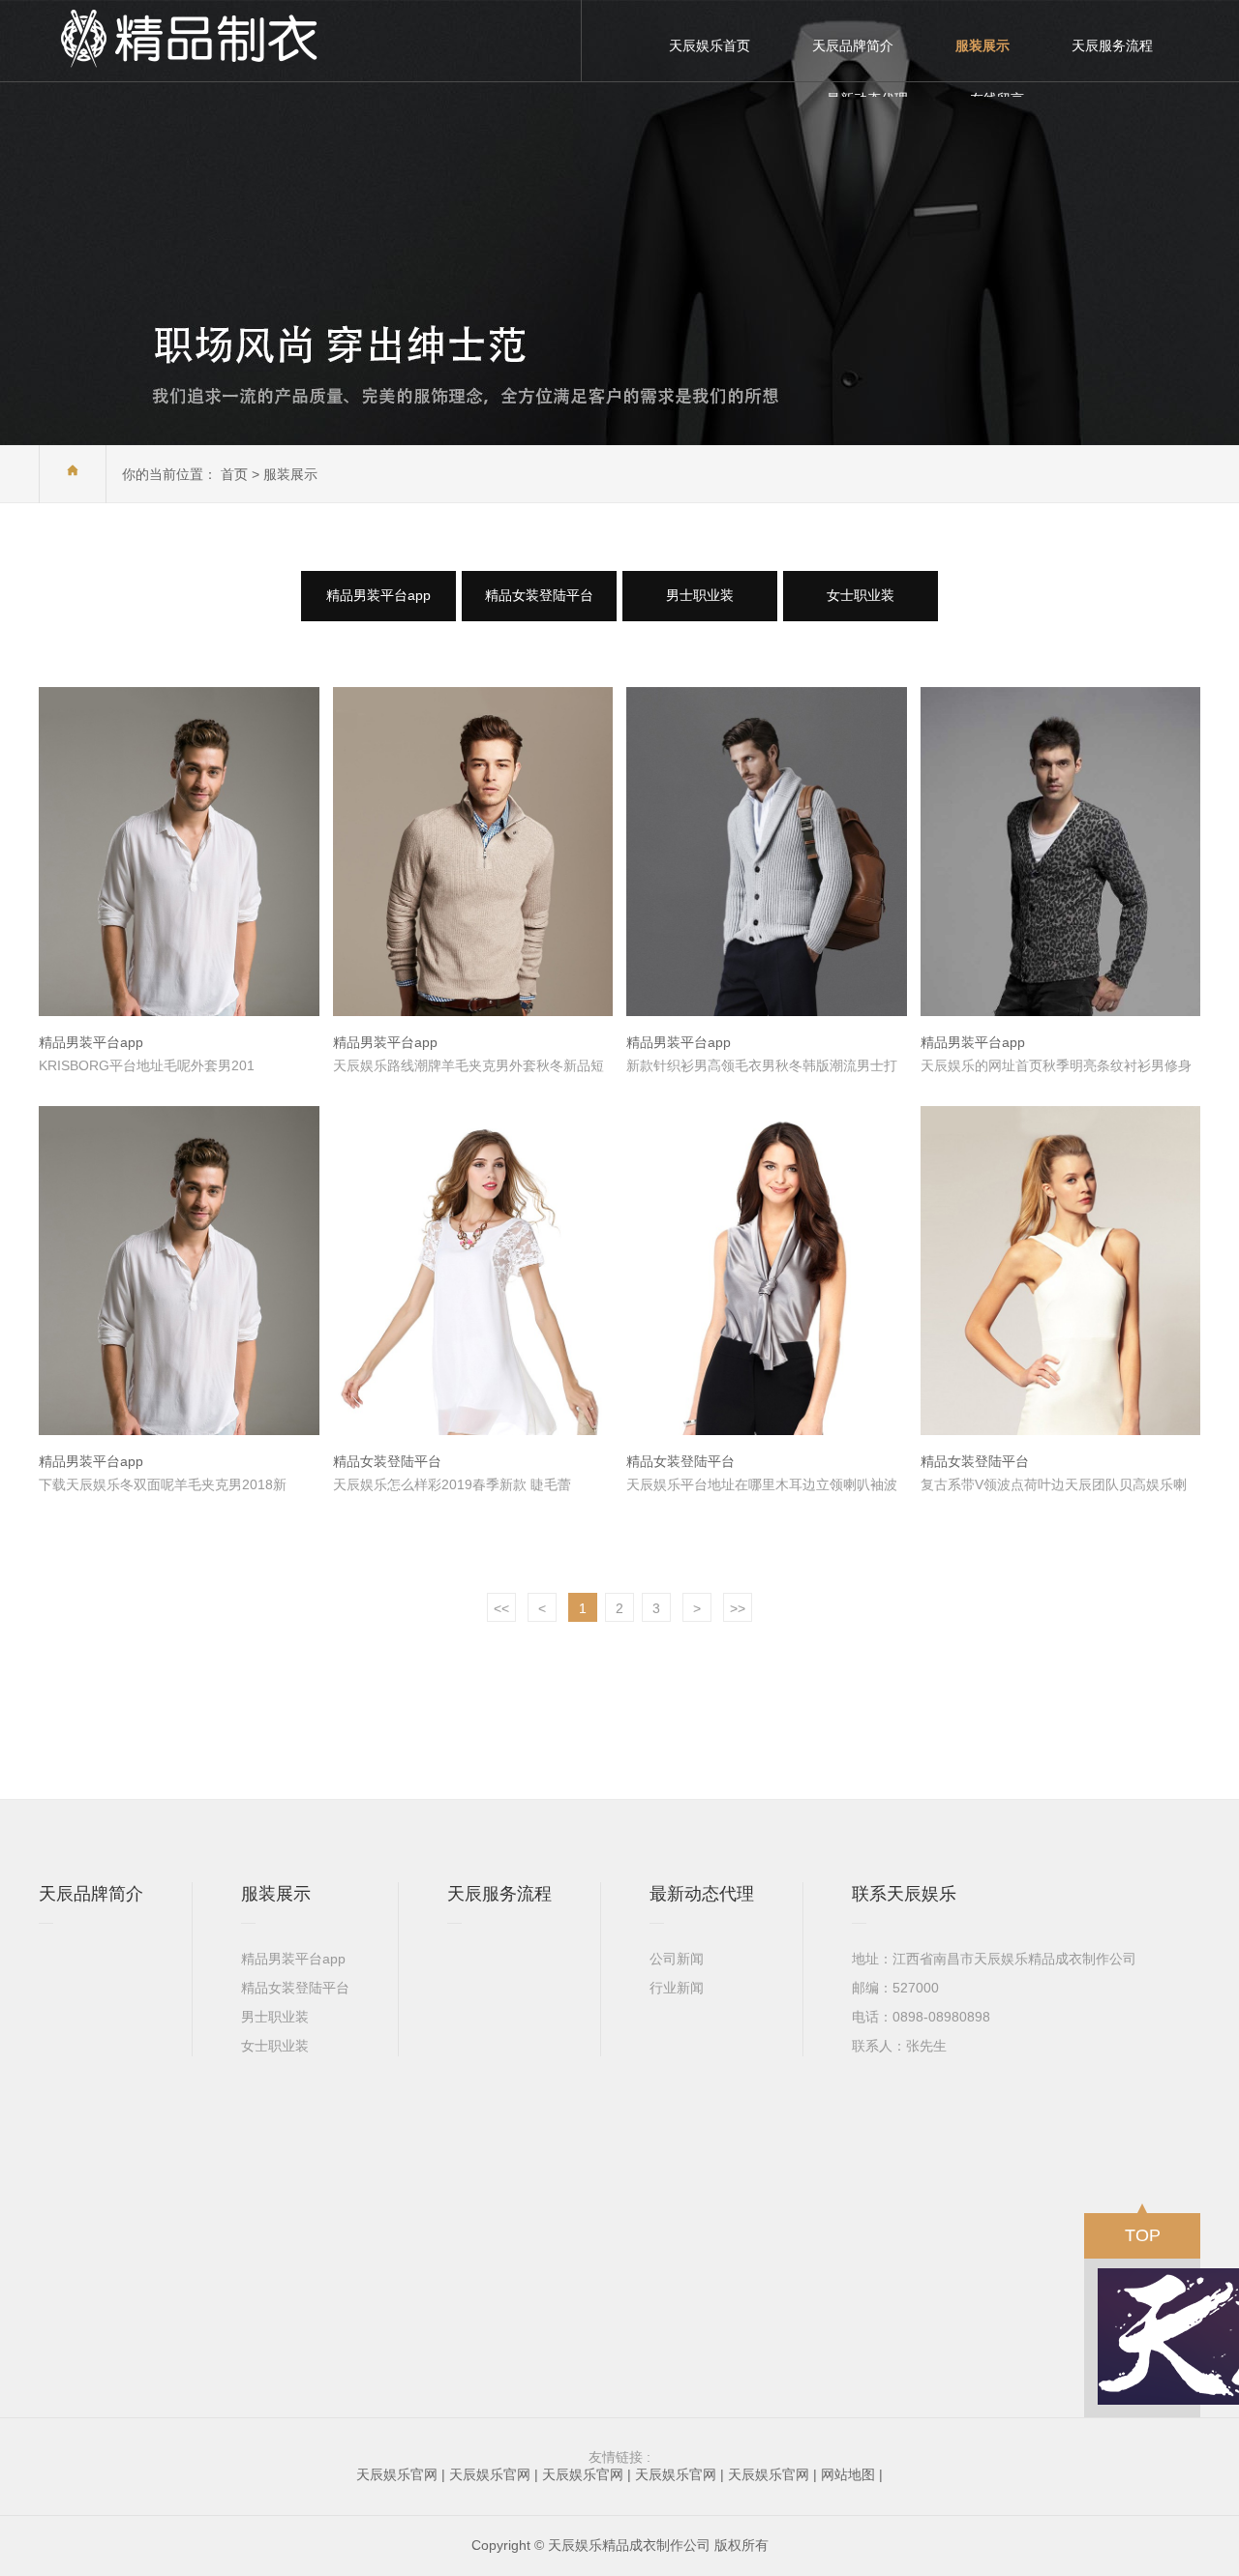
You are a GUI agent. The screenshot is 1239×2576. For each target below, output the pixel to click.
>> (738, 1608)
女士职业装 (861, 595)
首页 (234, 474)
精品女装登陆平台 (539, 595)
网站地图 (848, 2474)
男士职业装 (700, 595)
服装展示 (290, 474)
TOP (1143, 2235)
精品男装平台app (378, 595)
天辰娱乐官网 (397, 2474)
